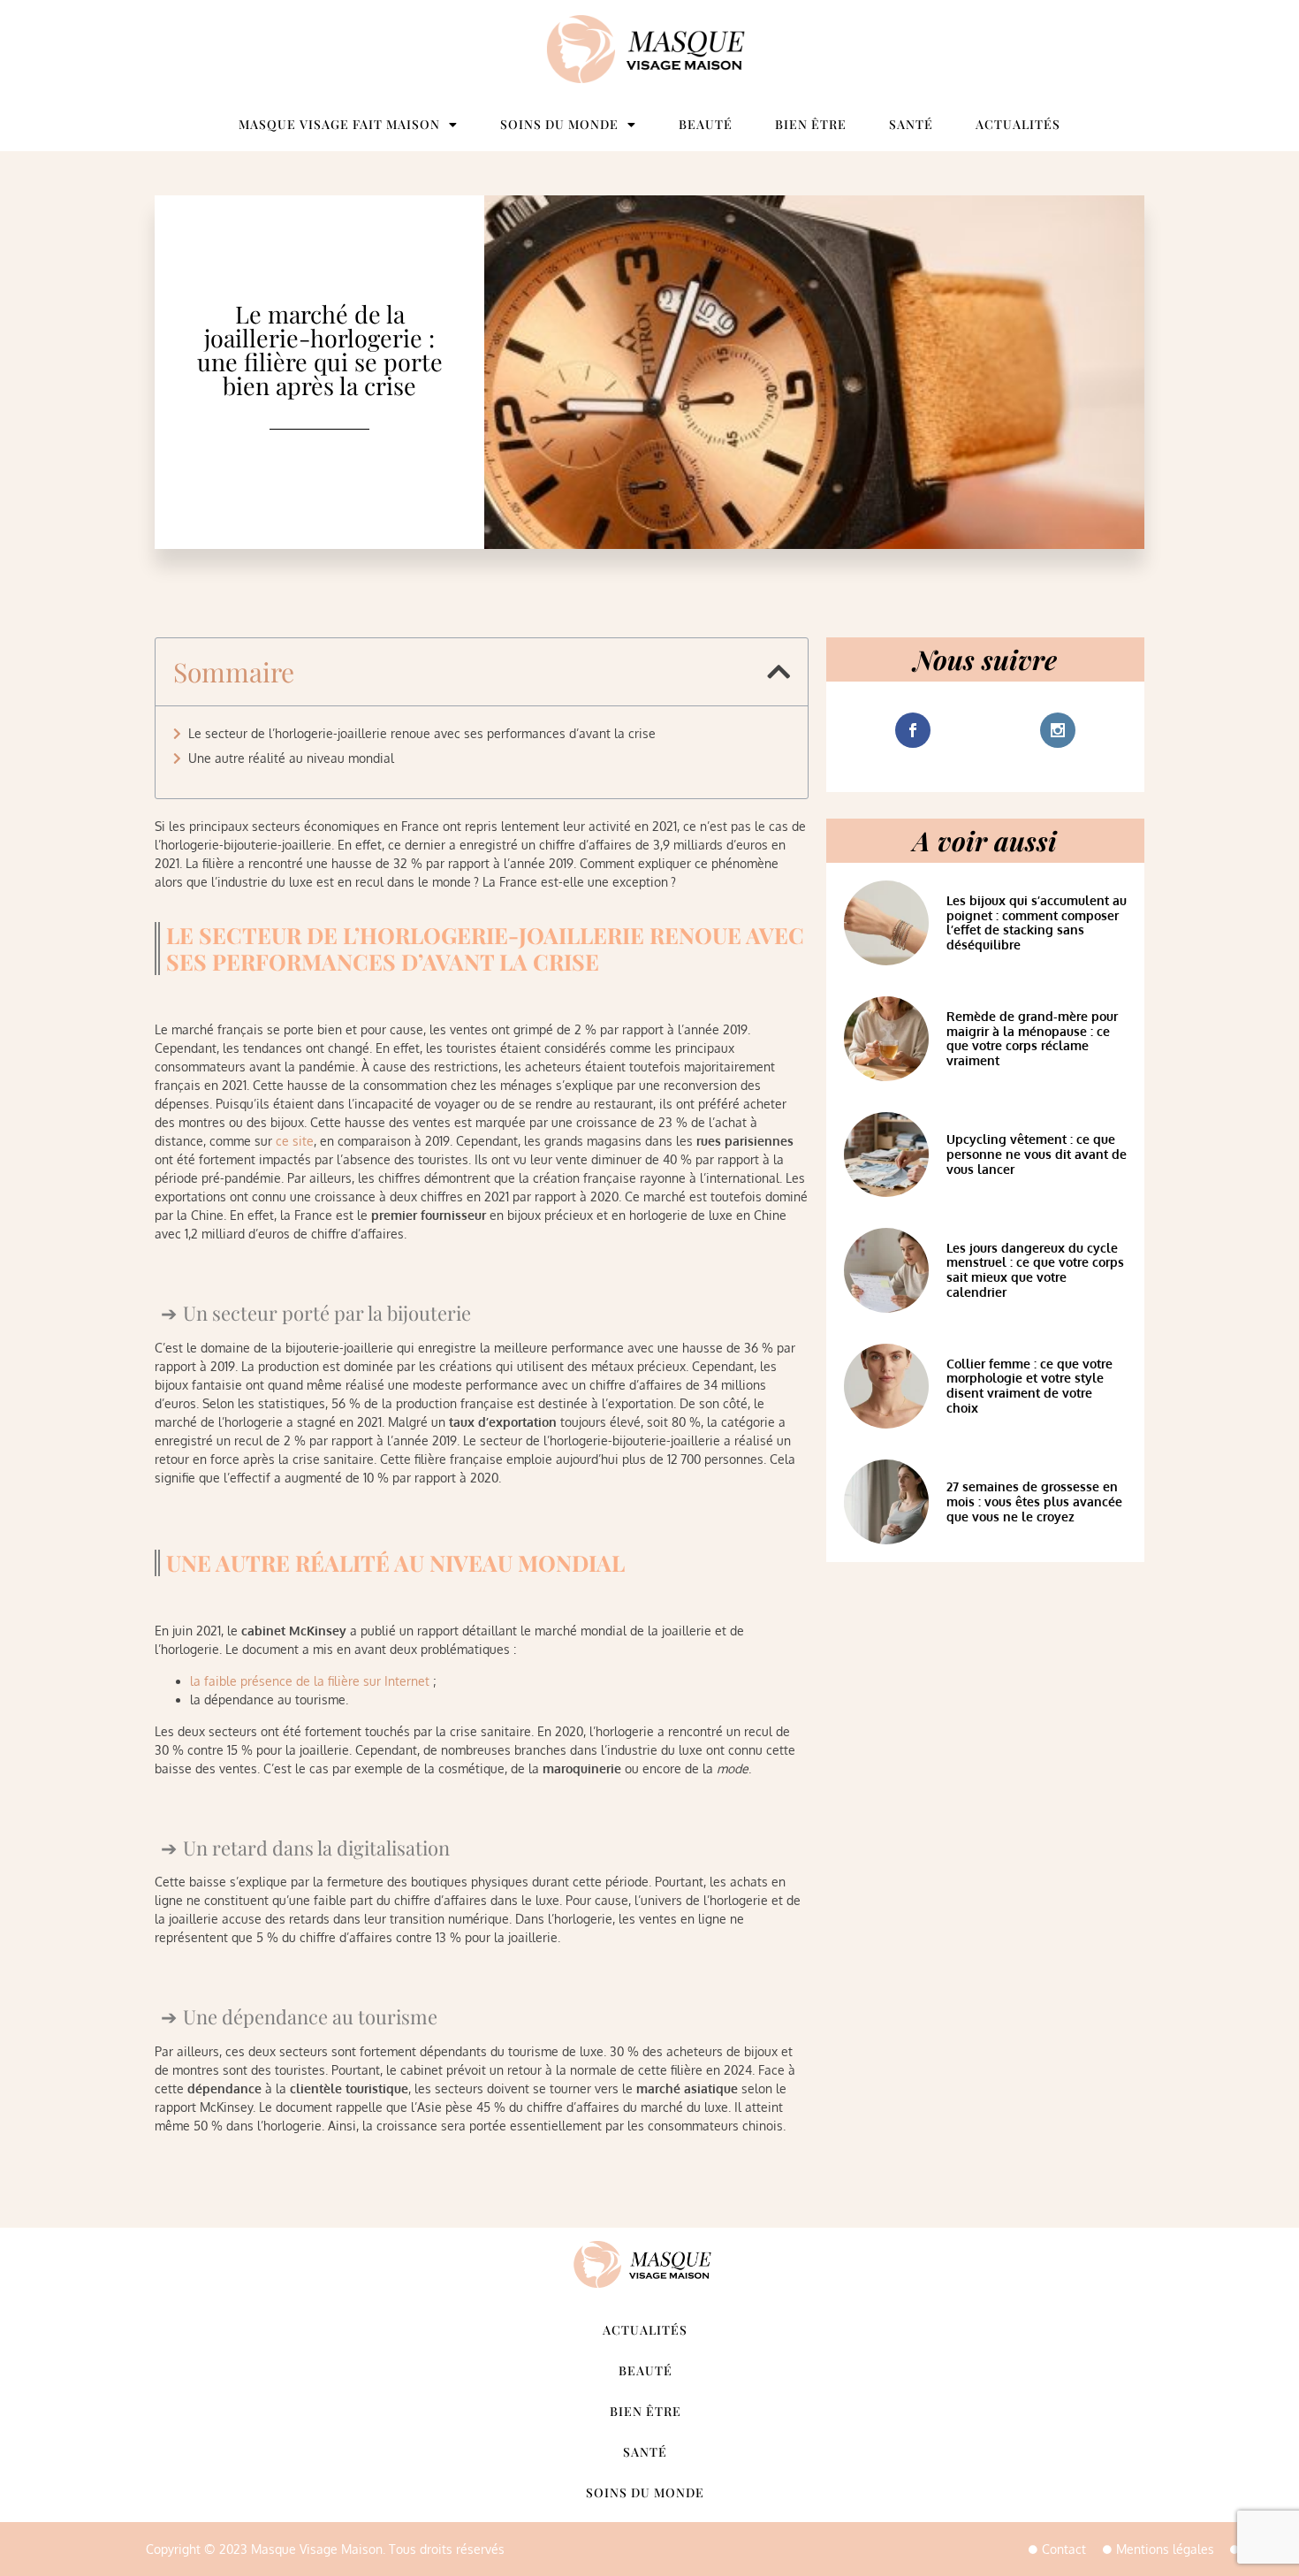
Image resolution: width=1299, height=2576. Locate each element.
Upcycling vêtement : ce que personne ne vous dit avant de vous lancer (1037, 1154)
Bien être (811, 124)
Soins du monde (559, 124)
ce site (295, 1141)
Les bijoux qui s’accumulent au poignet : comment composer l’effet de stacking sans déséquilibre (1037, 922)
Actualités (1018, 124)
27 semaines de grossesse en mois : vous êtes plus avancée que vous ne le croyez (1034, 1501)
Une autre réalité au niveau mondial (291, 758)
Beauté (706, 124)
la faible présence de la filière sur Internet (310, 1681)
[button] (779, 672)
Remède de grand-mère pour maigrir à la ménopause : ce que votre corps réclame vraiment (1032, 1038)
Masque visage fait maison (339, 124)
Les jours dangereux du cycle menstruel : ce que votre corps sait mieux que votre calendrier (1035, 1270)
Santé (911, 124)
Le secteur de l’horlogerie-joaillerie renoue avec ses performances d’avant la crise (422, 733)
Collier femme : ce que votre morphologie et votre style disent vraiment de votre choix (1029, 1386)
